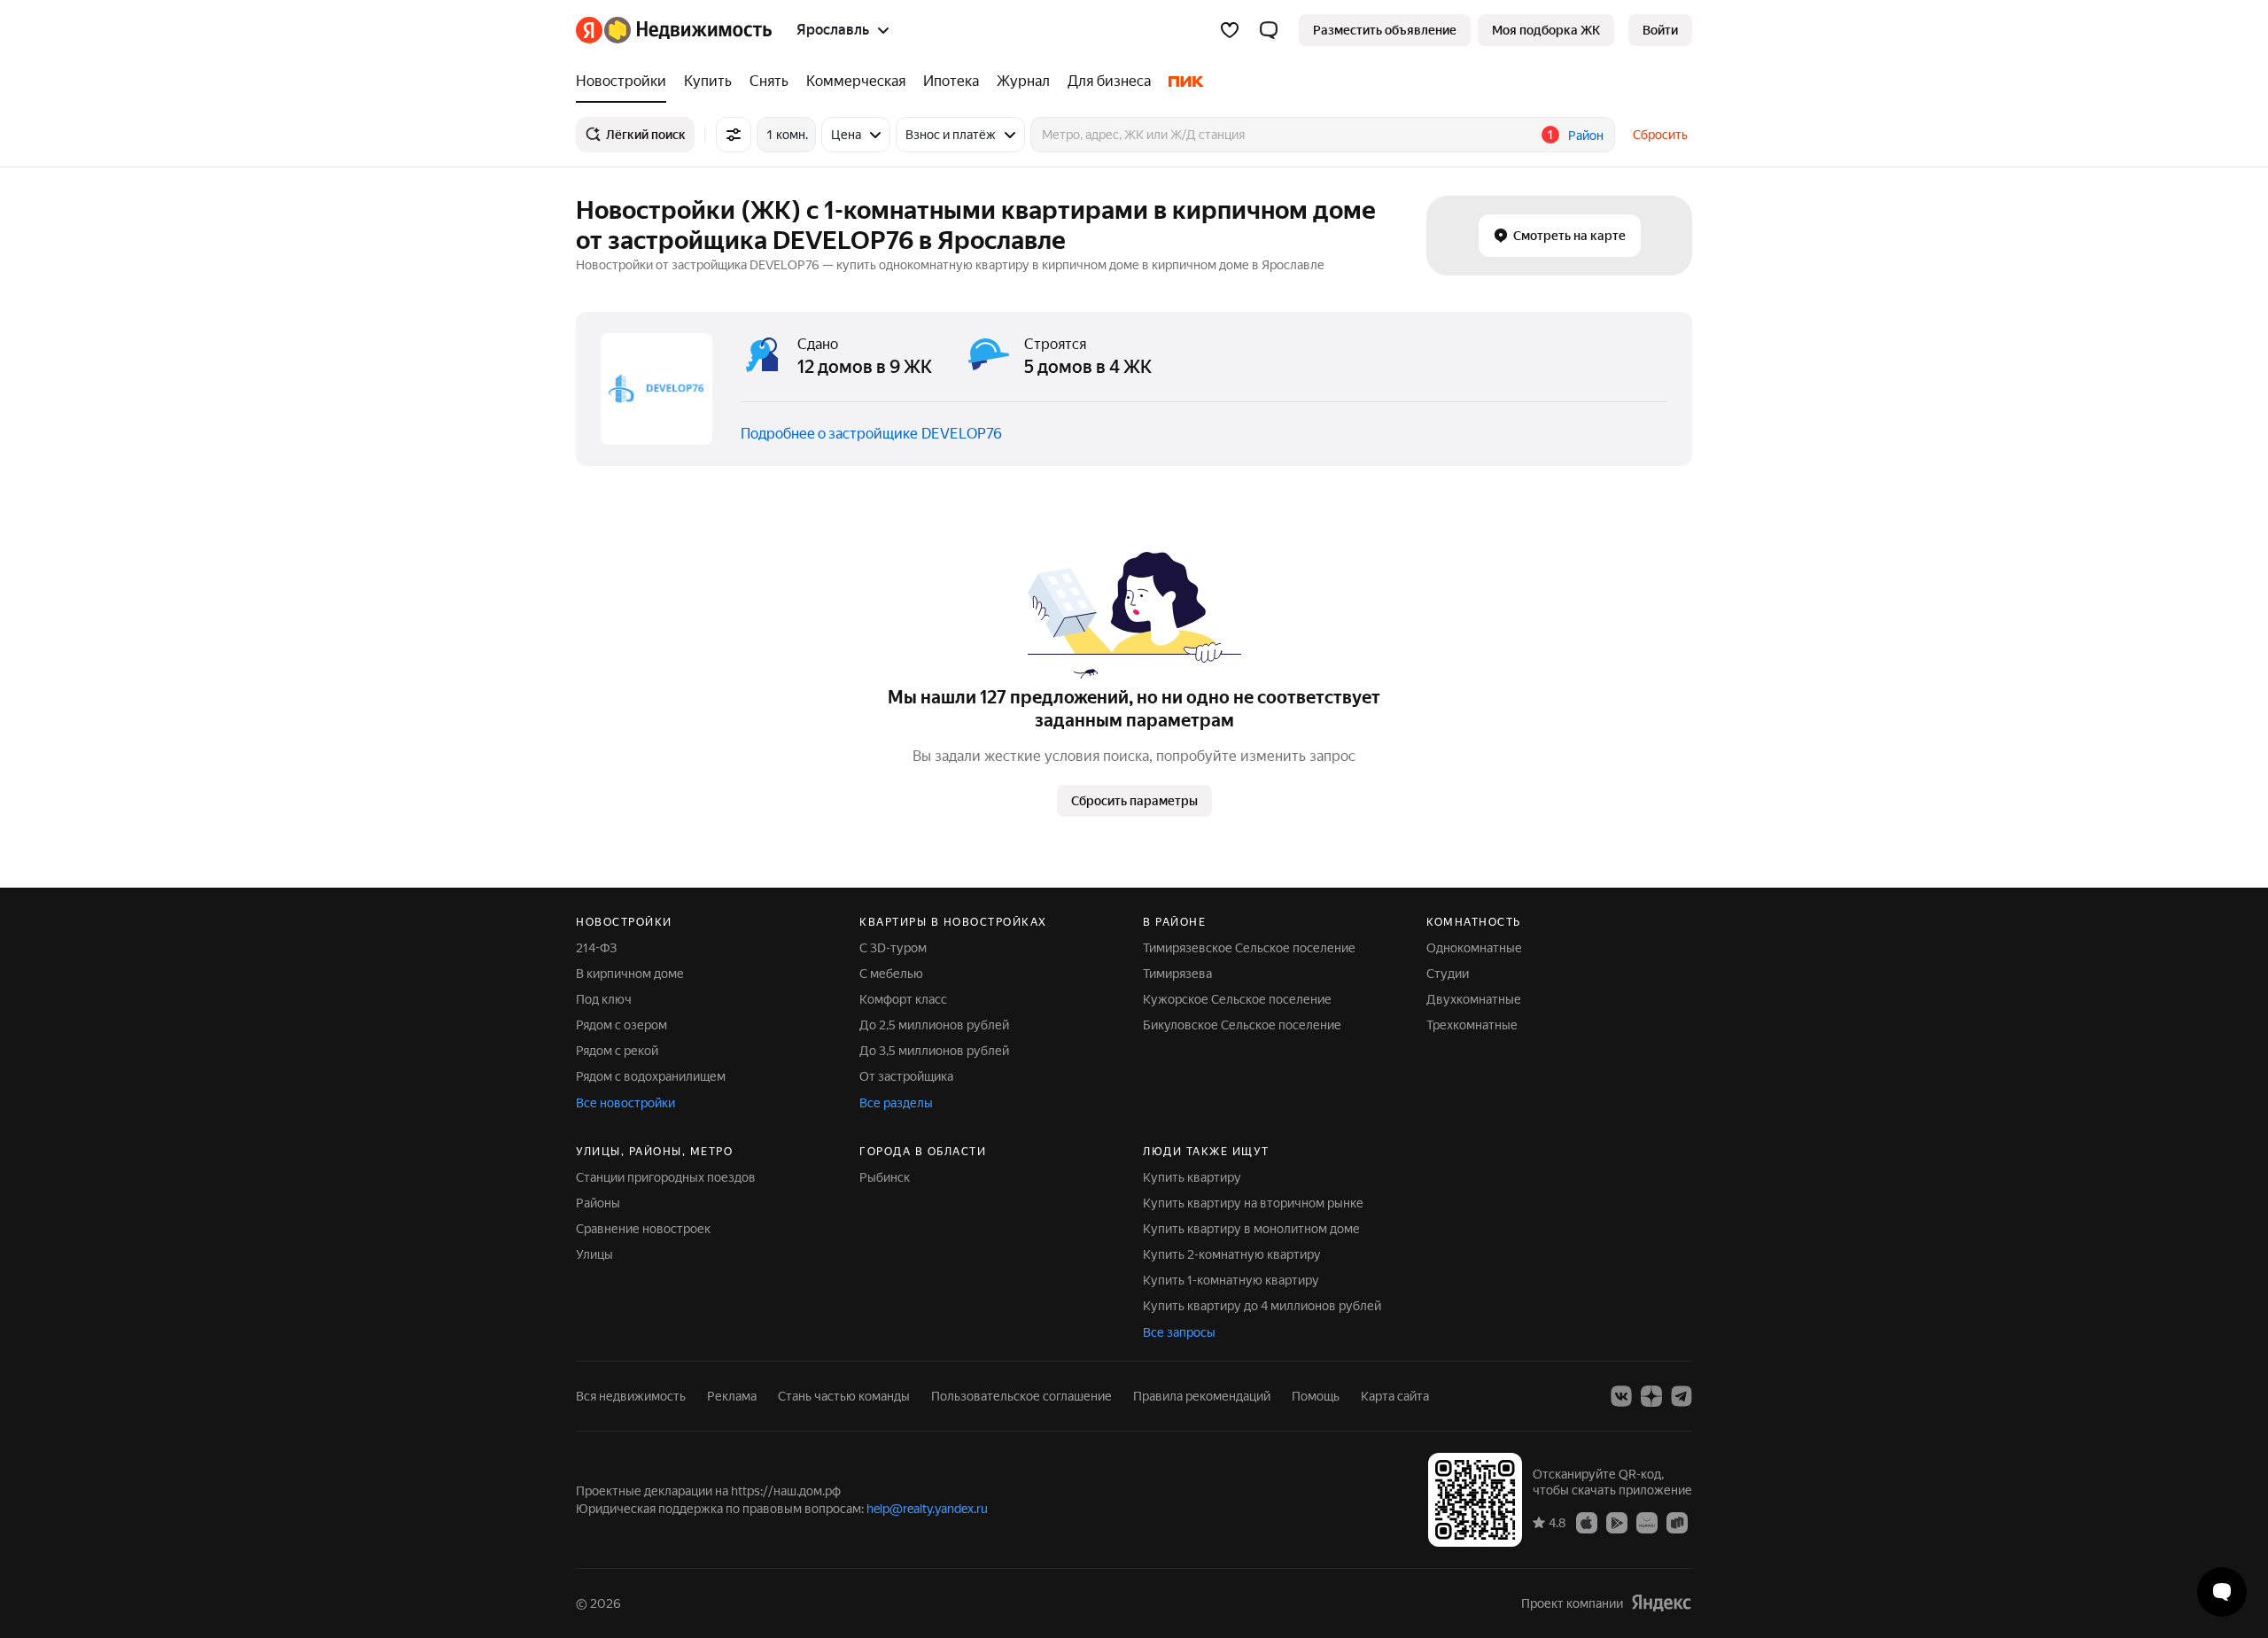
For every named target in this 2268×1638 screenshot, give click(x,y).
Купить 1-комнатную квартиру (1231, 1280)
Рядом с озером (621, 1025)
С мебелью (891, 974)
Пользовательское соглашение (1021, 1396)
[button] (1269, 30)
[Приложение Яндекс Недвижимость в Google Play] (1617, 1522)
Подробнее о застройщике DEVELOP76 (871, 434)
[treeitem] (625, 82)
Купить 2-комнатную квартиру (1232, 1254)
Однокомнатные (1474, 948)
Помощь (1316, 1396)
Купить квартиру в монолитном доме (1251, 1229)
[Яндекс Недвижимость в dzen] (1651, 1396)
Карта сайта (1395, 1396)
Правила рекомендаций (1202, 1396)
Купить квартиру (1192, 1177)
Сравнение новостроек (643, 1229)
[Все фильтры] (734, 135)
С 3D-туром (893, 948)
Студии (1448, 974)
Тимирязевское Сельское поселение (1249, 948)
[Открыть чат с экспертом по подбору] (2222, 1592)
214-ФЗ (596, 948)
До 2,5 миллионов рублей (934, 1025)
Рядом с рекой (617, 1051)
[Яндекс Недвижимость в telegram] (1682, 1396)
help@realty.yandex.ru (927, 1509)
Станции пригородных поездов (666, 1177)
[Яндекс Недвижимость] (674, 30)
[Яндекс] (1661, 1603)
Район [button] (1586, 136)
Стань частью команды (844, 1396)
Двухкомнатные (1474, 999)
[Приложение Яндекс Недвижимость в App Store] (1587, 1522)
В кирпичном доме (630, 974)
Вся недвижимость (631, 1396)
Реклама (732, 1396)
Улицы (594, 1254)
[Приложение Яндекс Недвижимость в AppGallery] (1647, 1522)
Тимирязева (1177, 974)
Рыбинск (885, 1177)
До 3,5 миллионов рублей (934, 1051)
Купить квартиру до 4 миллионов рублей (1262, 1306)
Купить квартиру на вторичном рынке (1253, 1203)
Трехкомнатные (1472, 1025)
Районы (598, 1203)
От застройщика (906, 1076)
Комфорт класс (903, 999)
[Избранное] (1230, 30)
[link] (1660, 30)
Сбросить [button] (1660, 135)
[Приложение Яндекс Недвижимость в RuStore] (1677, 1522)
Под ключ (604, 999)
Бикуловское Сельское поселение (1242, 1025)
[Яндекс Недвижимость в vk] (1621, 1396)
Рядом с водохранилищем (651, 1076)
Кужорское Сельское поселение (1237, 999)
